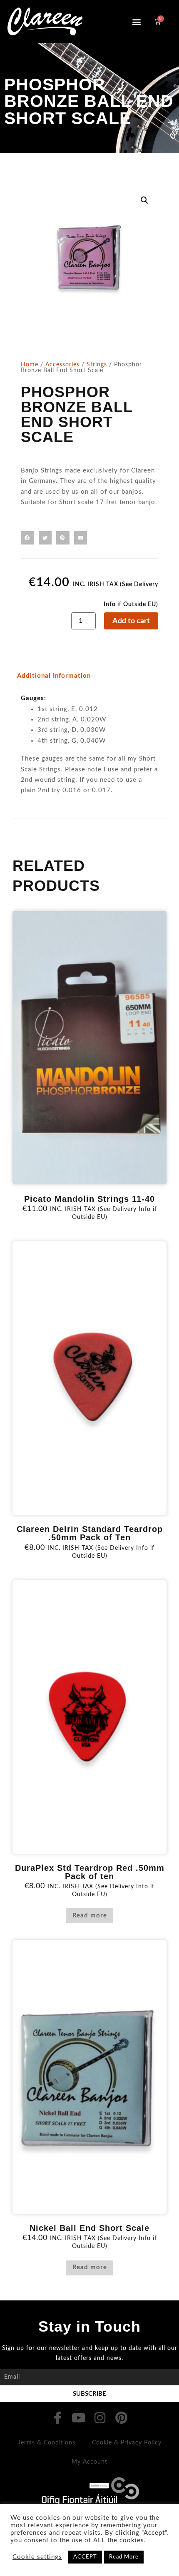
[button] (137, 21)
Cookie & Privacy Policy (127, 2443)
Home (30, 365)
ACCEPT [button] (85, 2557)
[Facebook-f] (58, 2418)
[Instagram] (100, 2418)
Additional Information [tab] (54, 676)
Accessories (62, 365)
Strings (97, 365)
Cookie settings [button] (37, 2557)
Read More (124, 2557)
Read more (90, 1916)
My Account (89, 2462)
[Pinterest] (122, 2418)
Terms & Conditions (47, 2443)
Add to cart (131, 621)
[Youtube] (79, 2418)
